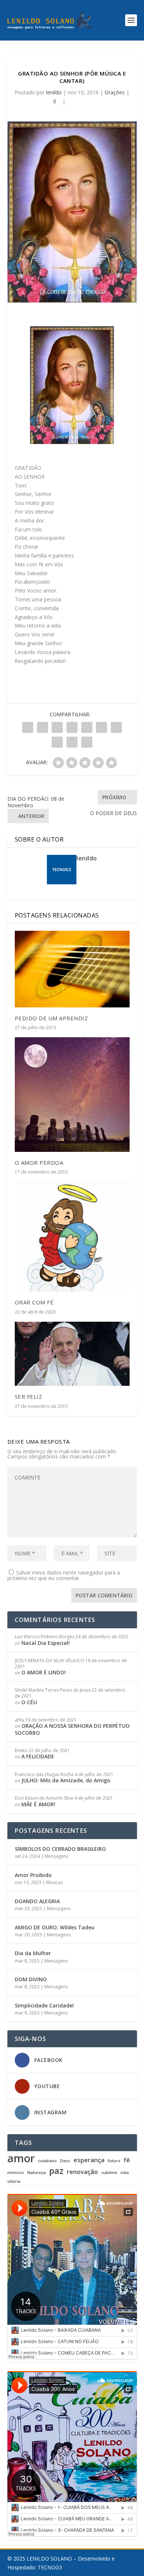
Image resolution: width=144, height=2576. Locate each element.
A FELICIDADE (38, 1756)
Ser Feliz (29, 1397)
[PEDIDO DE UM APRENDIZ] (72, 969)
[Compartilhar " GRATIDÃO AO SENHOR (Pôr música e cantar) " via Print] (87, 742)
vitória (14, 2182)
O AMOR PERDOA (39, 1163)
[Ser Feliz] (72, 1354)
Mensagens (56, 1856)
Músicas (54, 1882)
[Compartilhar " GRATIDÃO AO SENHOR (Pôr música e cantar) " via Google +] (57, 727)
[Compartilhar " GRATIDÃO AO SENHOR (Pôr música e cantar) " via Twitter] (42, 727)
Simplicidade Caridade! (44, 2005)
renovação (82, 2172)
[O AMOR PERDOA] (72, 1095)
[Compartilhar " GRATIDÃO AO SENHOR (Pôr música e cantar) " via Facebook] (28, 727)
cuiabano (47, 2161)
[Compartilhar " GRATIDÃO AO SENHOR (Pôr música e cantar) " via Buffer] (116, 727)
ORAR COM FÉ (34, 1302)
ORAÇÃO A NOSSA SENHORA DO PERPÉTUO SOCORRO (72, 1729)
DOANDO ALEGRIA (37, 1901)
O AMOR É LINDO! (44, 1672)
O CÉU (29, 1702)
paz (56, 2171)
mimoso (16, 2173)
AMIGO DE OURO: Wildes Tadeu (55, 1927)
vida (125, 2173)
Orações (115, 92)
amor (21, 2158)
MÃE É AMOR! (38, 1804)
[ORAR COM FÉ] (72, 1237)
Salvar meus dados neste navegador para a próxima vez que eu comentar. (64, 1575)
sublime (109, 2173)
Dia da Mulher (33, 1953)
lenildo (54, 92)
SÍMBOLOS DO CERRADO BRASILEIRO (60, 1849)
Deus (65, 2161)
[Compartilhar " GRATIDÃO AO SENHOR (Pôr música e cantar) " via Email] (72, 742)
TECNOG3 (50, 2567)
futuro (114, 2161)
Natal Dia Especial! (46, 1643)
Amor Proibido (33, 1875)
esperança (89, 2160)
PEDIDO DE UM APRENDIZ (52, 1018)
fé (127, 2160)
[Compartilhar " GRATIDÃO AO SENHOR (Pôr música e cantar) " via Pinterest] (87, 727)
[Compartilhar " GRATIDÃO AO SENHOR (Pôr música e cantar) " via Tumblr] (72, 727)
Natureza (37, 2173)
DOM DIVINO (31, 1979)
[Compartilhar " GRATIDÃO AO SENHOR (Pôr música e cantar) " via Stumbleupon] (57, 742)
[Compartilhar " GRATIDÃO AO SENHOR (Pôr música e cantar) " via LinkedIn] (102, 727)
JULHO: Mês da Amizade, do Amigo (66, 1780)
